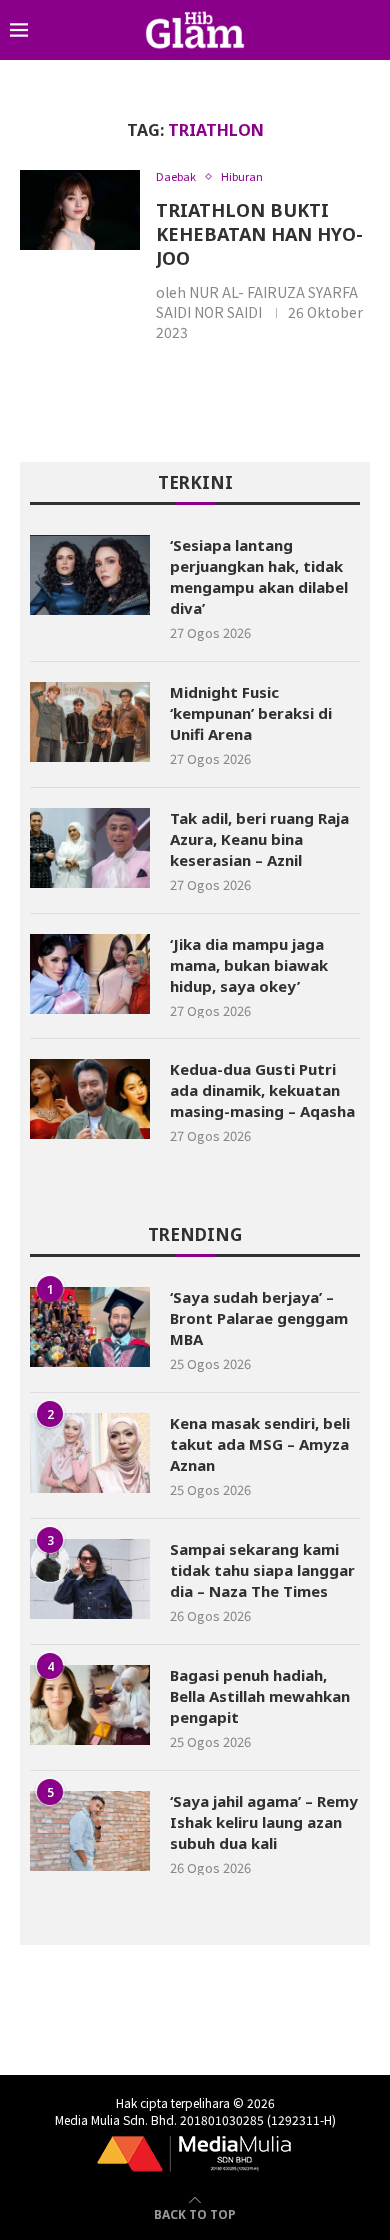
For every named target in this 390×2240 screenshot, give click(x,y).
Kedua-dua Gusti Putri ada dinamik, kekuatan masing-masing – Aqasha (262, 1090)
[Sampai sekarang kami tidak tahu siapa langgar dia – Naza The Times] (90, 1579)
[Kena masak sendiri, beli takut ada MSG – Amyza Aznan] (90, 1453)
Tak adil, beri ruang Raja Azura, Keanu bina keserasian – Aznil (259, 839)
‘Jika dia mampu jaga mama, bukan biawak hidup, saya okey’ (249, 965)
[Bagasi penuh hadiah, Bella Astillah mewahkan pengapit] (90, 1705)
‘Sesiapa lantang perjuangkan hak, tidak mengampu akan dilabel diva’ (259, 576)
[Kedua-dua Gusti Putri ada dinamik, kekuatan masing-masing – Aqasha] (90, 1099)
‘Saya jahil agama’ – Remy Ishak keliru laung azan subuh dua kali (264, 1822)
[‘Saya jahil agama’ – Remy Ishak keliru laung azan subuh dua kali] (90, 1831)
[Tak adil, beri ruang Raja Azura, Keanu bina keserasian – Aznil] (90, 848)
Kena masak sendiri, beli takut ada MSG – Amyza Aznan (260, 1444)
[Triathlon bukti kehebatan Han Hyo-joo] (80, 210)
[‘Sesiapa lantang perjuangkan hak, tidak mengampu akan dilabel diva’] (90, 575)
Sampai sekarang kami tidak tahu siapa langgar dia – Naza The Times (262, 1570)
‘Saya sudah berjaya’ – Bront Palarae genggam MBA (259, 1318)
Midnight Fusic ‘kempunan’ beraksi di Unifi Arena (251, 713)
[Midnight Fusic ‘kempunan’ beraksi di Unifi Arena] (90, 722)
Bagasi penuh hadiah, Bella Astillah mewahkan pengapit (260, 1696)
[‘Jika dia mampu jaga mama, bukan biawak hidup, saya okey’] (90, 974)
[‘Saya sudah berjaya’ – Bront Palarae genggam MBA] (90, 1327)
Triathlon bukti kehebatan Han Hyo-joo (259, 234)
